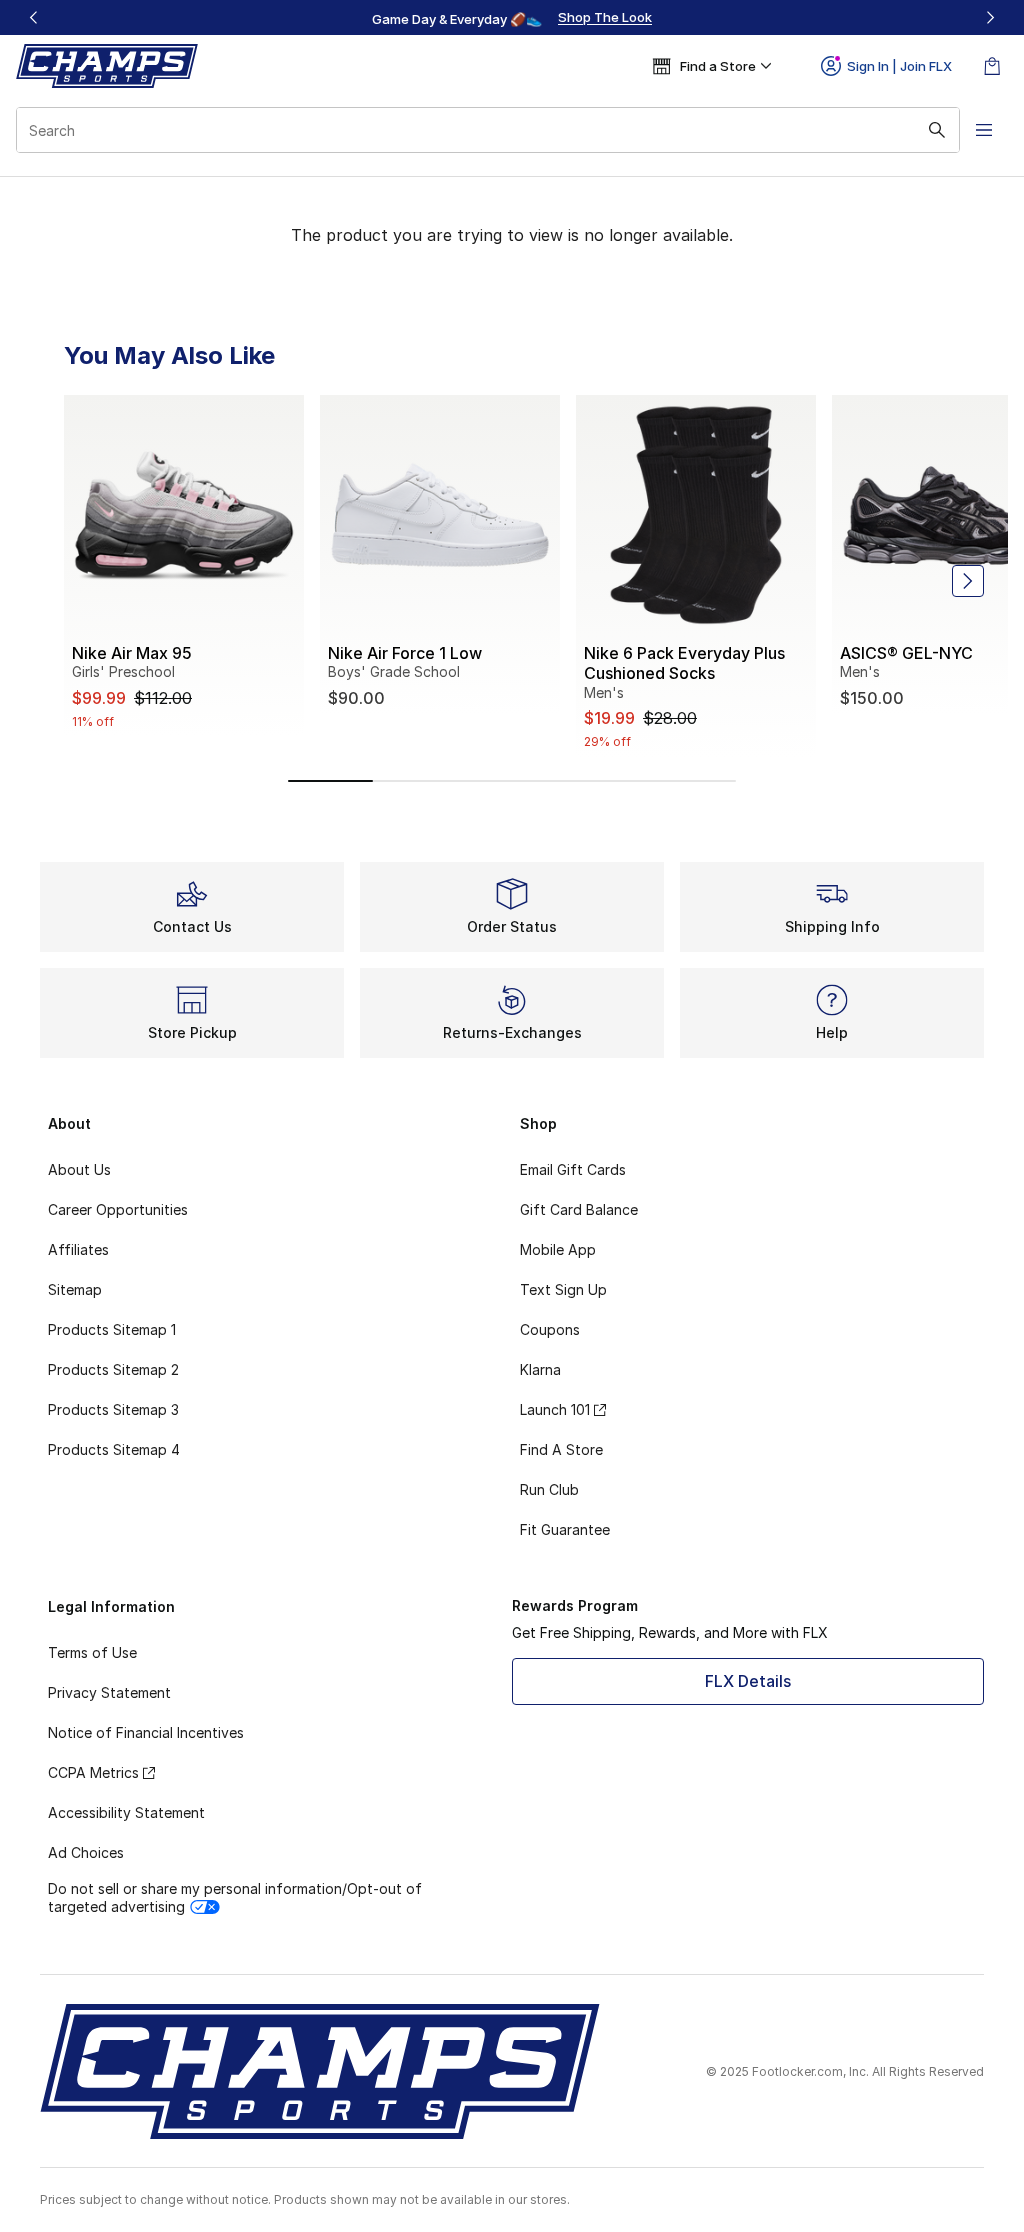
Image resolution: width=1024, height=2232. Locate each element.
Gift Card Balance (579, 1209)
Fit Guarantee (565, 1529)
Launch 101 (555, 1409)
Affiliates (78, 1249)
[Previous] (34, 17)
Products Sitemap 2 (113, 1369)
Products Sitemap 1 (112, 1329)
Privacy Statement (109, 1692)
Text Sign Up (563, 1289)
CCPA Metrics (93, 1772)
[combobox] (488, 130)
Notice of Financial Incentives (146, 1732)
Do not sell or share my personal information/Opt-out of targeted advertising (235, 1897)
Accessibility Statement (126, 1812)
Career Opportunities (118, 1209)
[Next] (990, 17)
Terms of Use (92, 1652)
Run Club (549, 1489)
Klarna (540, 1369)
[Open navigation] (984, 130)
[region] (512, 18)
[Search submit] (937, 130)
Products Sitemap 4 (114, 1449)
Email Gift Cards (573, 1169)
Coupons (550, 1329)
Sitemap (75, 1289)
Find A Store (561, 1449)
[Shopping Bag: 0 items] (992, 66)
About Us (79, 1169)
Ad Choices (86, 1852)
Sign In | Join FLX (899, 66)
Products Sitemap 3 (113, 1409)
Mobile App (558, 1249)
